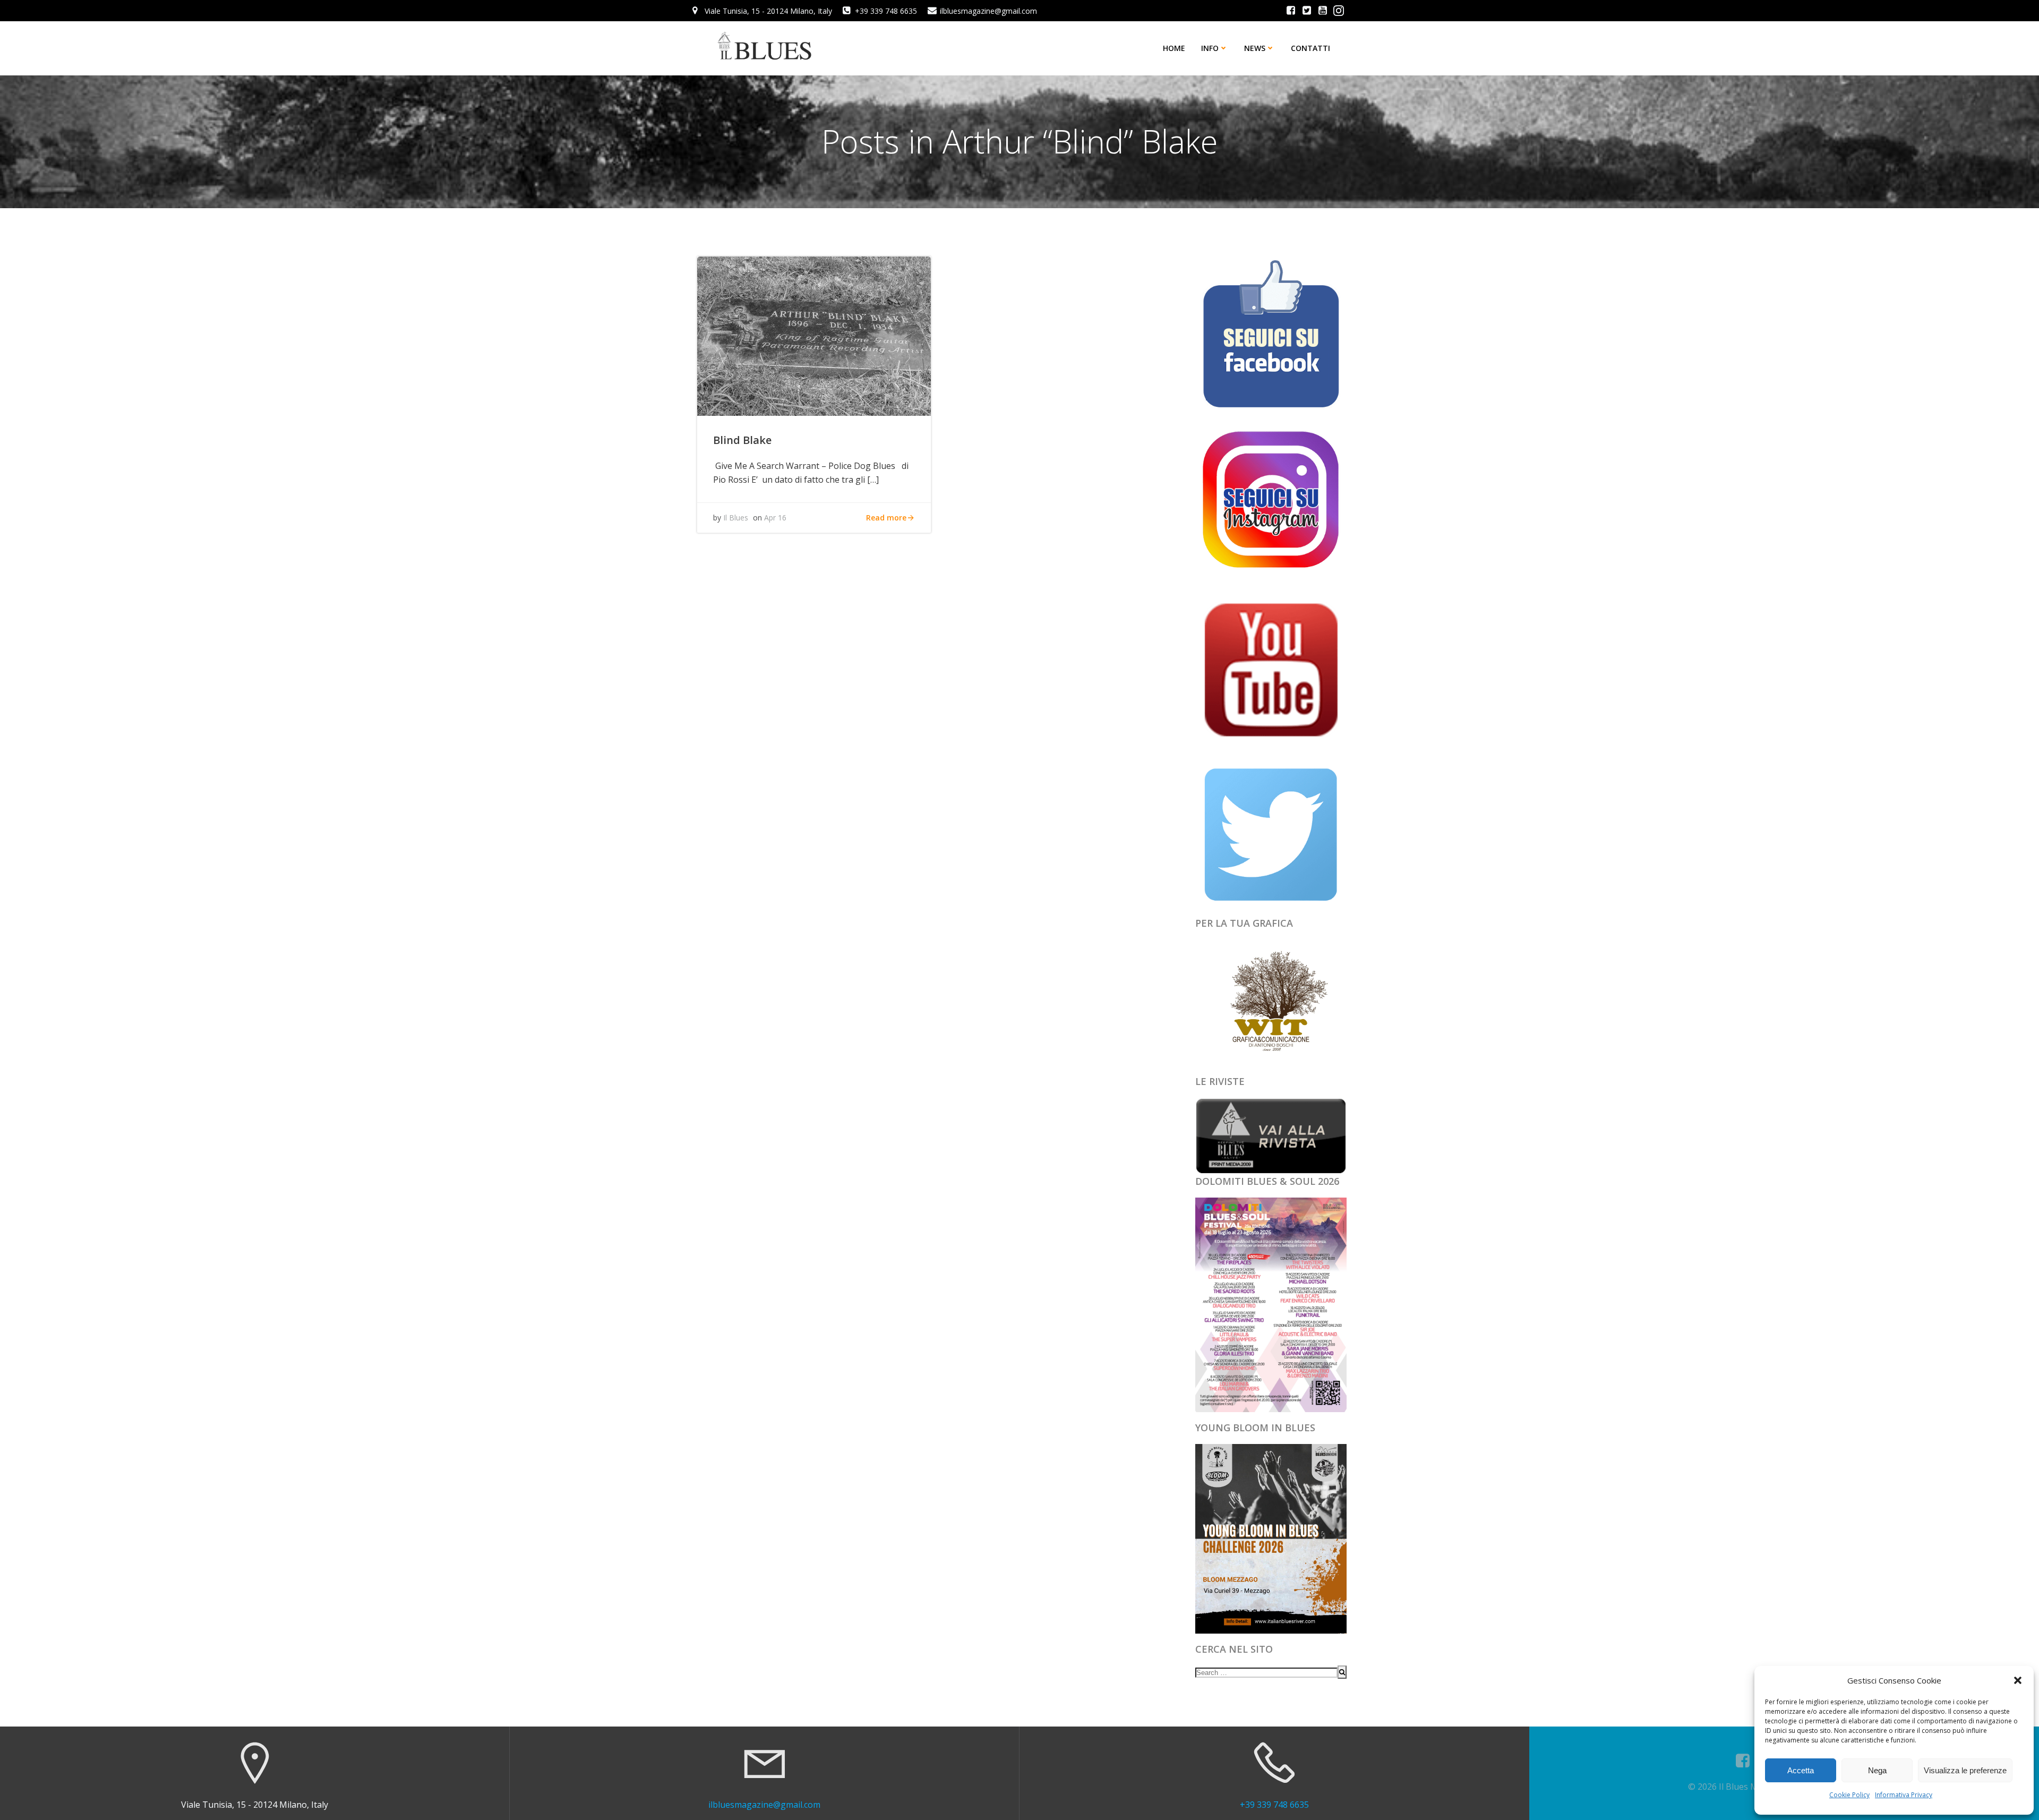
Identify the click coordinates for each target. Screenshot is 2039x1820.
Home (1174, 48)
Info (1210, 48)
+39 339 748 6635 (1274, 1805)
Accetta (1801, 1770)
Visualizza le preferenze (1965, 1770)
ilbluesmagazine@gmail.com (764, 1805)
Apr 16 (775, 518)
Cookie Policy (1849, 1795)
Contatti (1310, 48)
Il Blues (736, 518)
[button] (2018, 1680)
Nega (1877, 1770)
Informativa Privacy (1904, 1795)
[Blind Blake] (814, 335)
